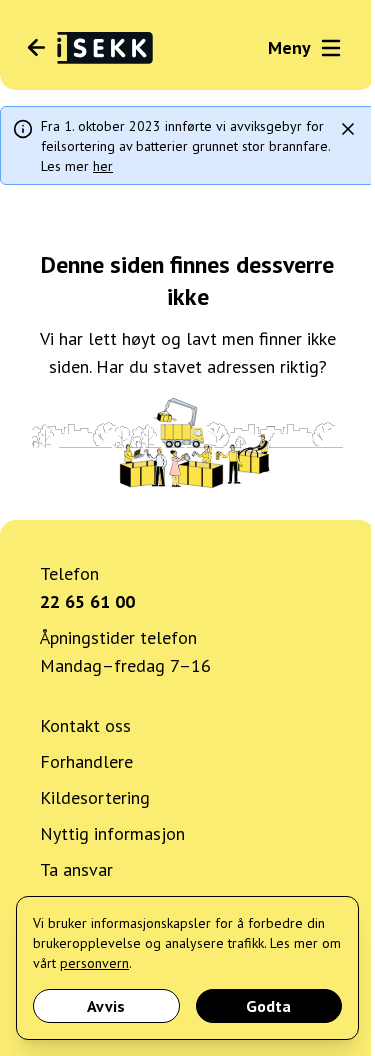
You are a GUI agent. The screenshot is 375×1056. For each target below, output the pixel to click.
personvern (94, 963)
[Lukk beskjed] (348, 129)
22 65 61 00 (87, 601)
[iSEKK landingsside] (88, 48)
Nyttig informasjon (112, 833)
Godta (268, 1006)
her (103, 166)
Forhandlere (86, 761)
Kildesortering (95, 797)
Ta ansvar (76, 869)
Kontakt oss (85, 725)
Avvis (106, 1006)
